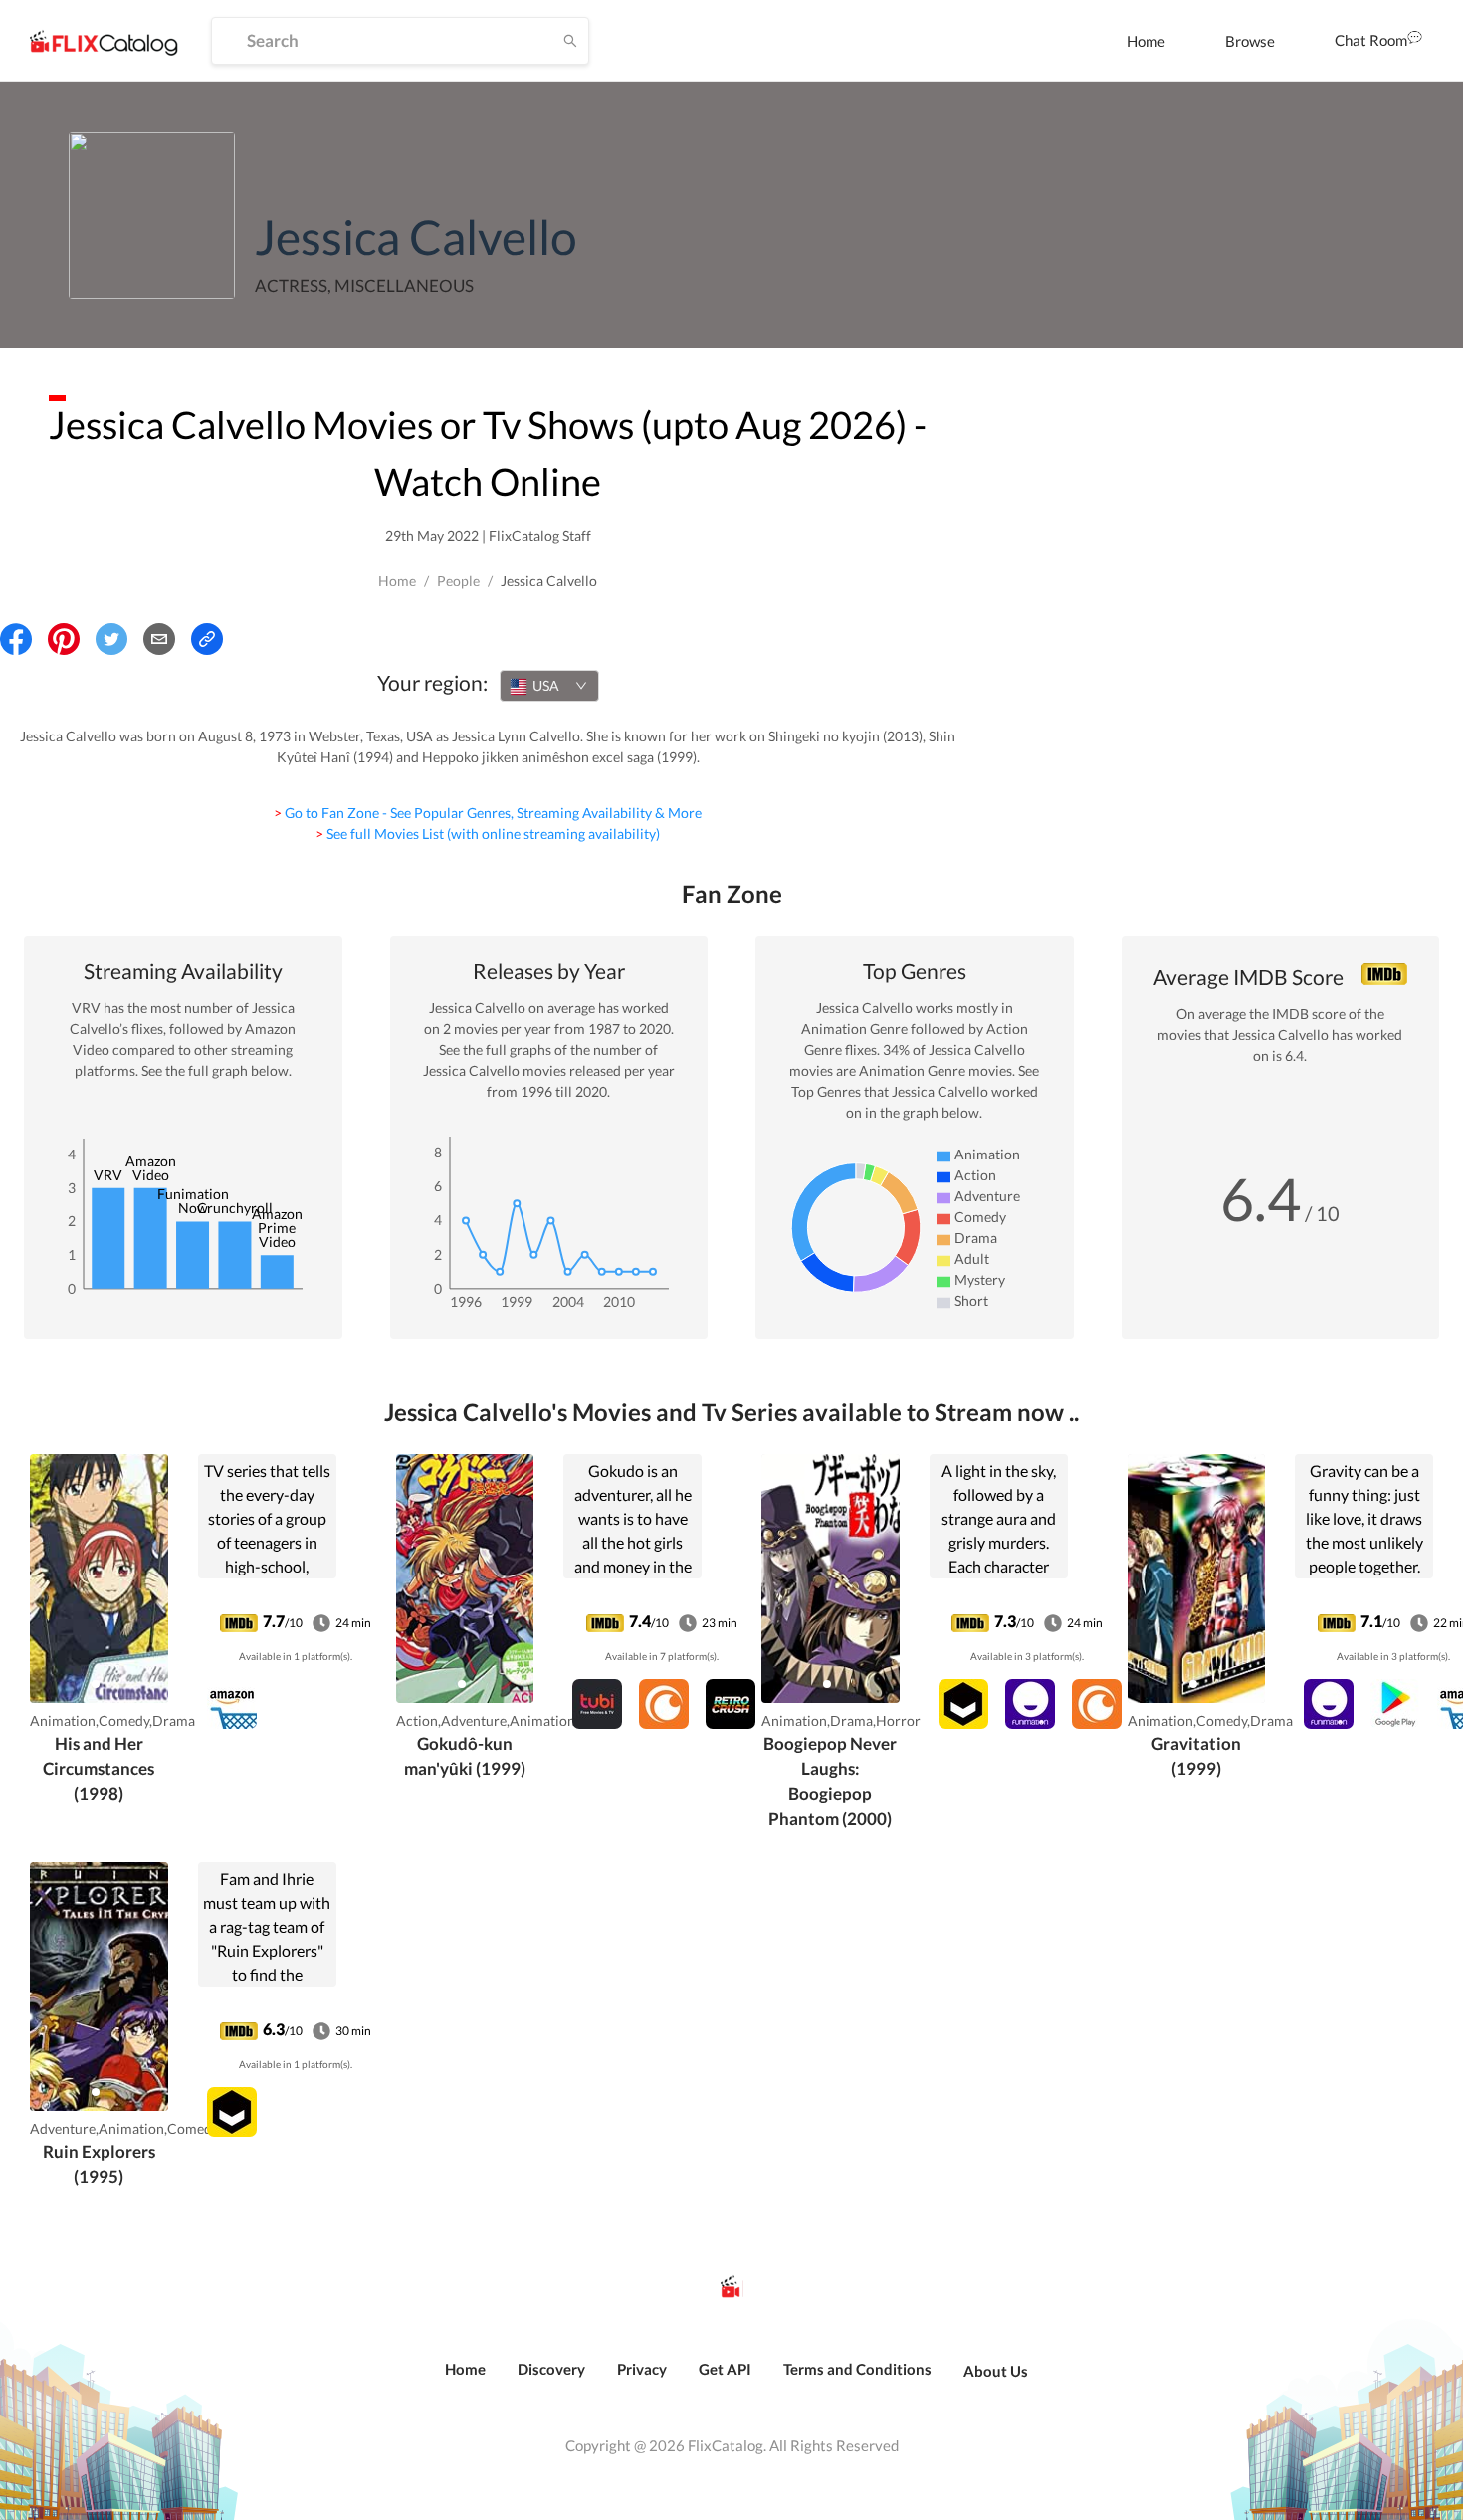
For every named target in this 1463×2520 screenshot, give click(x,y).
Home (1146, 41)
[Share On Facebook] (16, 639)
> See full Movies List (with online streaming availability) (488, 834)
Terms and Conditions (857, 2369)
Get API (725, 2369)
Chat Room (1371, 40)
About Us (996, 2371)
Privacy (642, 2369)
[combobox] (549, 686)
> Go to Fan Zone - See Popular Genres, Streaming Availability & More (488, 813)
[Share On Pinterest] (64, 639)
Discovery (551, 2369)
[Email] (159, 639)
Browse (1250, 41)
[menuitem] (1146, 41)
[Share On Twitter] (111, 639)
